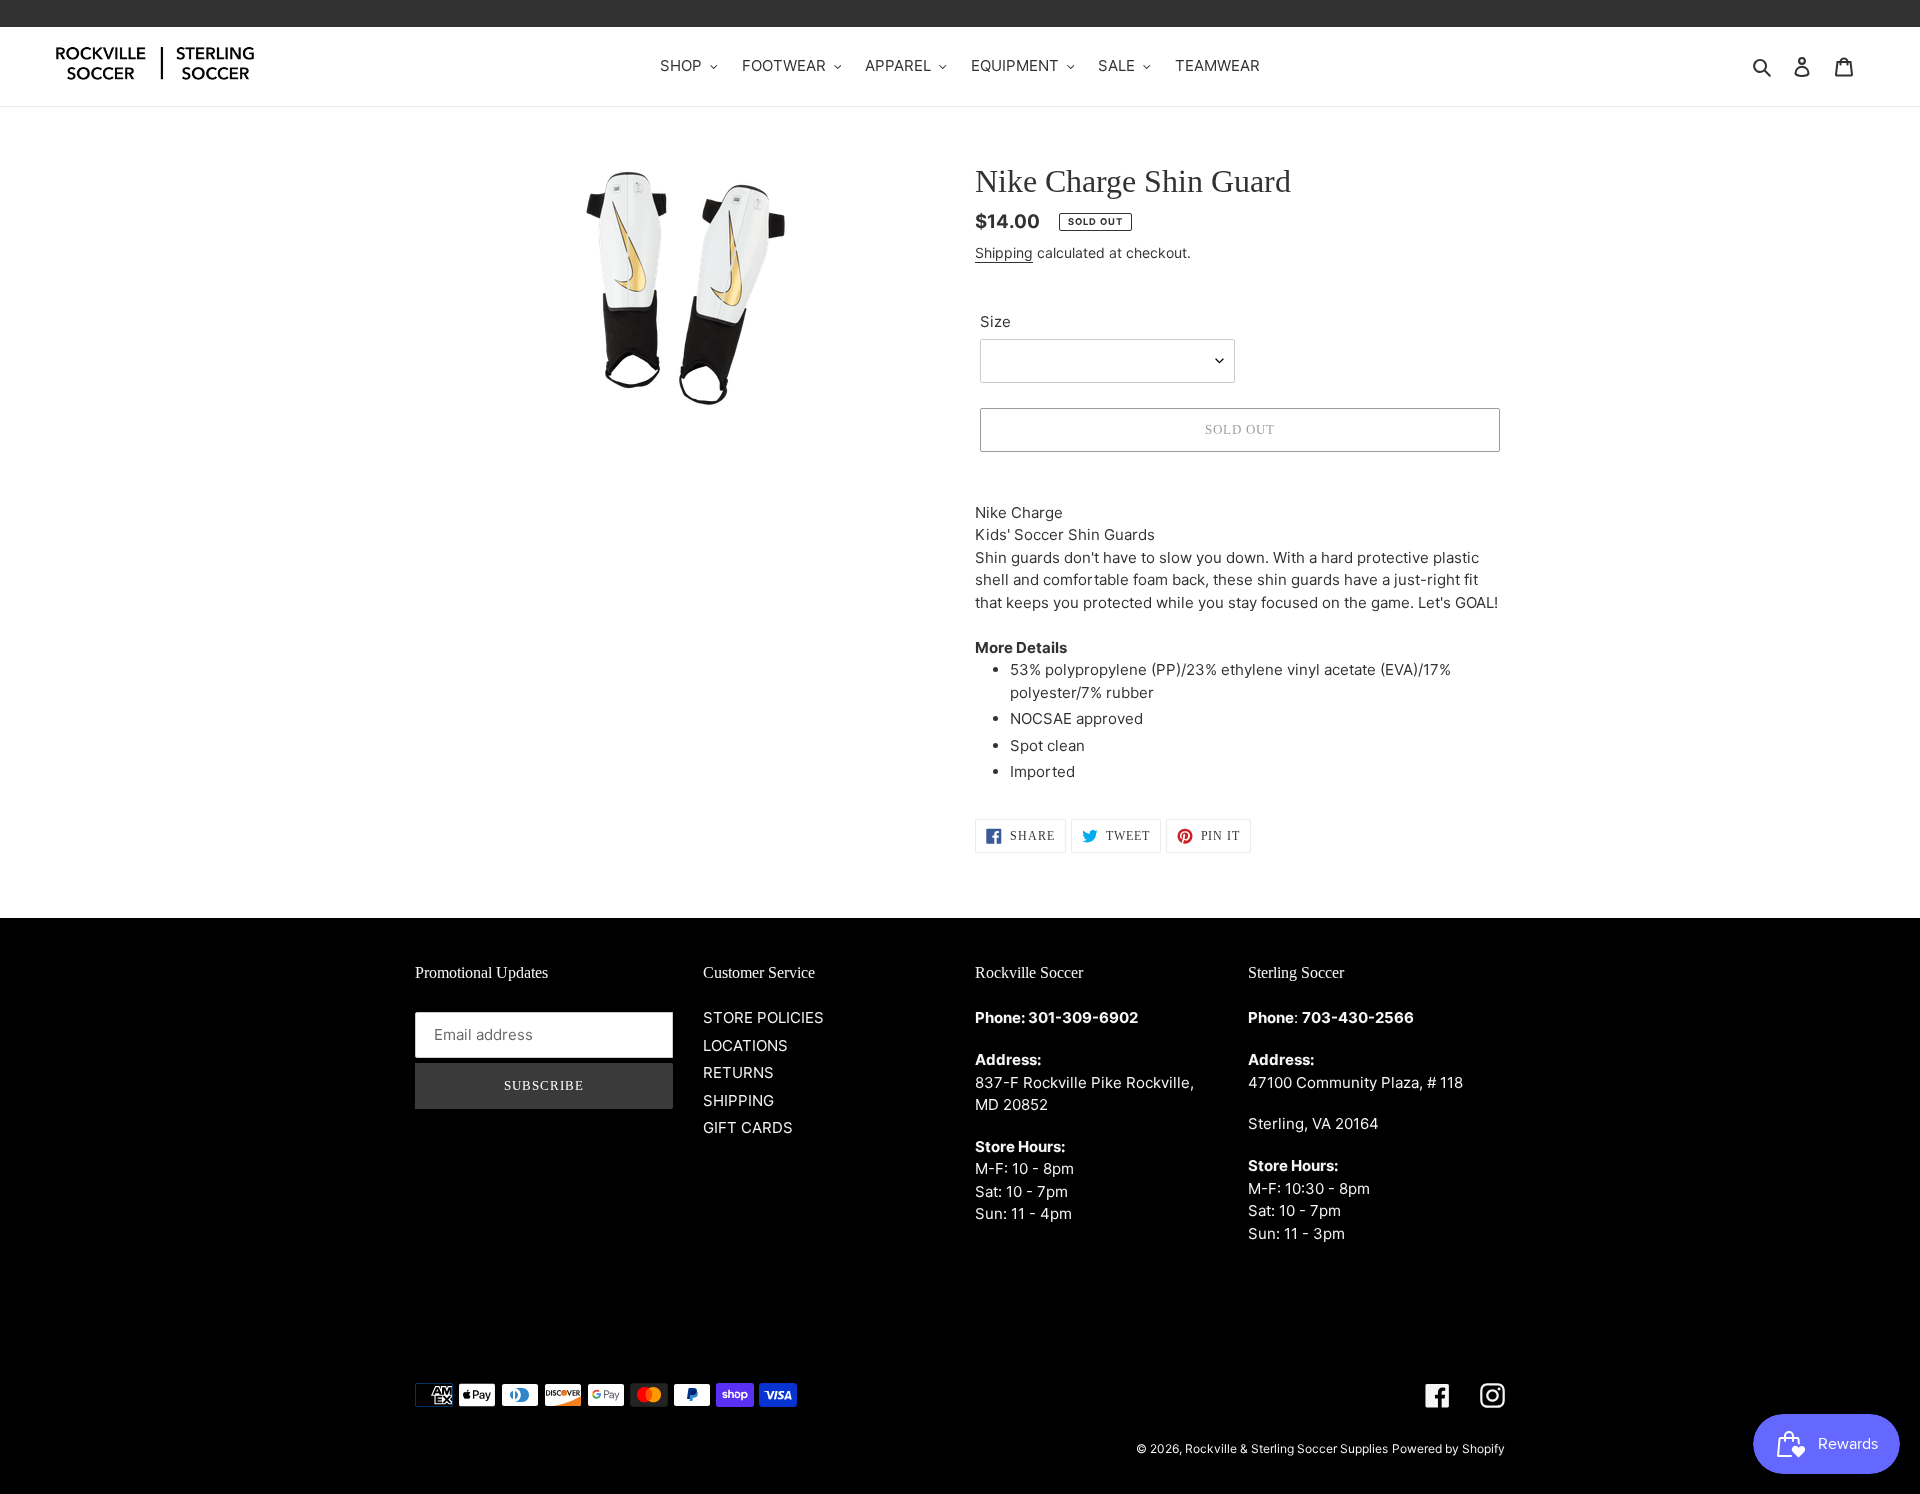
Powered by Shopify (1448, 1448)
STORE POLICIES (763, 1017)
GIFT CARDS (748, 1127)
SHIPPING (738, 1100)
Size (995, 321)
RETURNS (738, 1072)
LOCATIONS (745, 1045)
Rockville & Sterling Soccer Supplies (1286, 1448)
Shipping (1004, 252)
